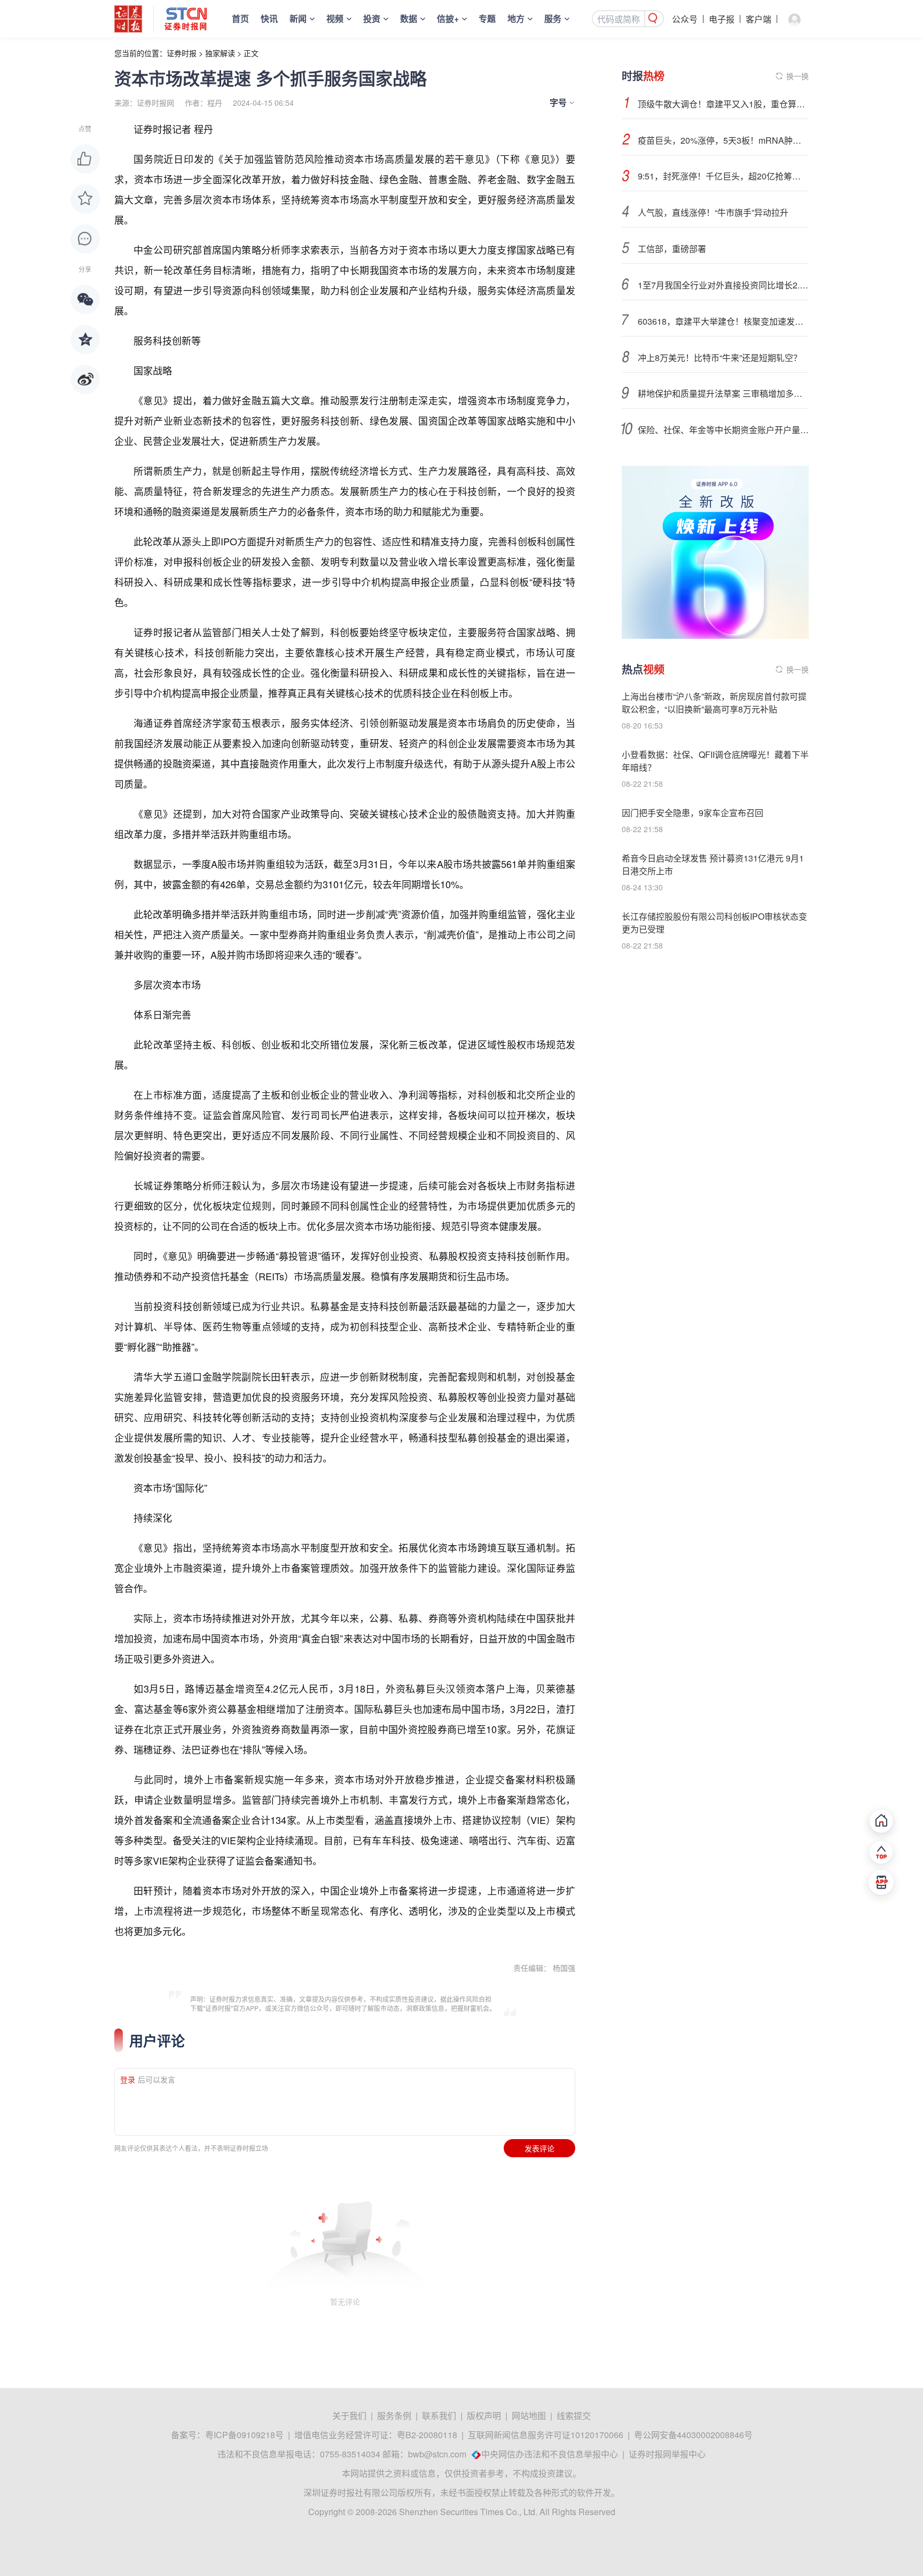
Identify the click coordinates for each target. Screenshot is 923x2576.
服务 (553, 18)
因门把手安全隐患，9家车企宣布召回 (693, 813)
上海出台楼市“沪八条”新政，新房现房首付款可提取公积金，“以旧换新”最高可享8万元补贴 (714, 703)
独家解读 (220, 53)
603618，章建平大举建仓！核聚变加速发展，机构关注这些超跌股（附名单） (723, 321)
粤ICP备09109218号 (244, 2435)
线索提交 (574, 2416)
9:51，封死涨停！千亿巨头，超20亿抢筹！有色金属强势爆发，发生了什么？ (723, 176)
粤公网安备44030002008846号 (693, 2435)
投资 (372, 18)
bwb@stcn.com (437, 2454)
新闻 (298, 18)
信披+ (448, 18)
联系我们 (439, 2416)
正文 (251, 53)
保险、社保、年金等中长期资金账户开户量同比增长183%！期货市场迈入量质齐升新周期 (723, 430)
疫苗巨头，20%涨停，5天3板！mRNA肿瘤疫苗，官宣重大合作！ (723, 140)
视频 (335, 18)
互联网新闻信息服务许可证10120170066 (546, 2435)
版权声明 (484, 2416)
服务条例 (394, 2416)
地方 (516, 18)
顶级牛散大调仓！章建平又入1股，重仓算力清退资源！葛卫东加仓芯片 (723, 104)
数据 (409, 18)
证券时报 (182, 53)
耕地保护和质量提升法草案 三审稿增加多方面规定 (723, 393)
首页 (240, 18)
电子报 (722, 19)
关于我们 (349, 2416)
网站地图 (529, 2416)
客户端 (758, 19)
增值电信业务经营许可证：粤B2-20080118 (376, 2435)
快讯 (269, 18)
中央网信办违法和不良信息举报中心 (550, 2454)
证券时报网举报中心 (667, 2454)
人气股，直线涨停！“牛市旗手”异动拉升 (713, 212)
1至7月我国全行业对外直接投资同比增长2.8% (723, 285)
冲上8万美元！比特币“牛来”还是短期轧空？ (720, 358)
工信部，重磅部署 (672, 249)
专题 (487, 18)
